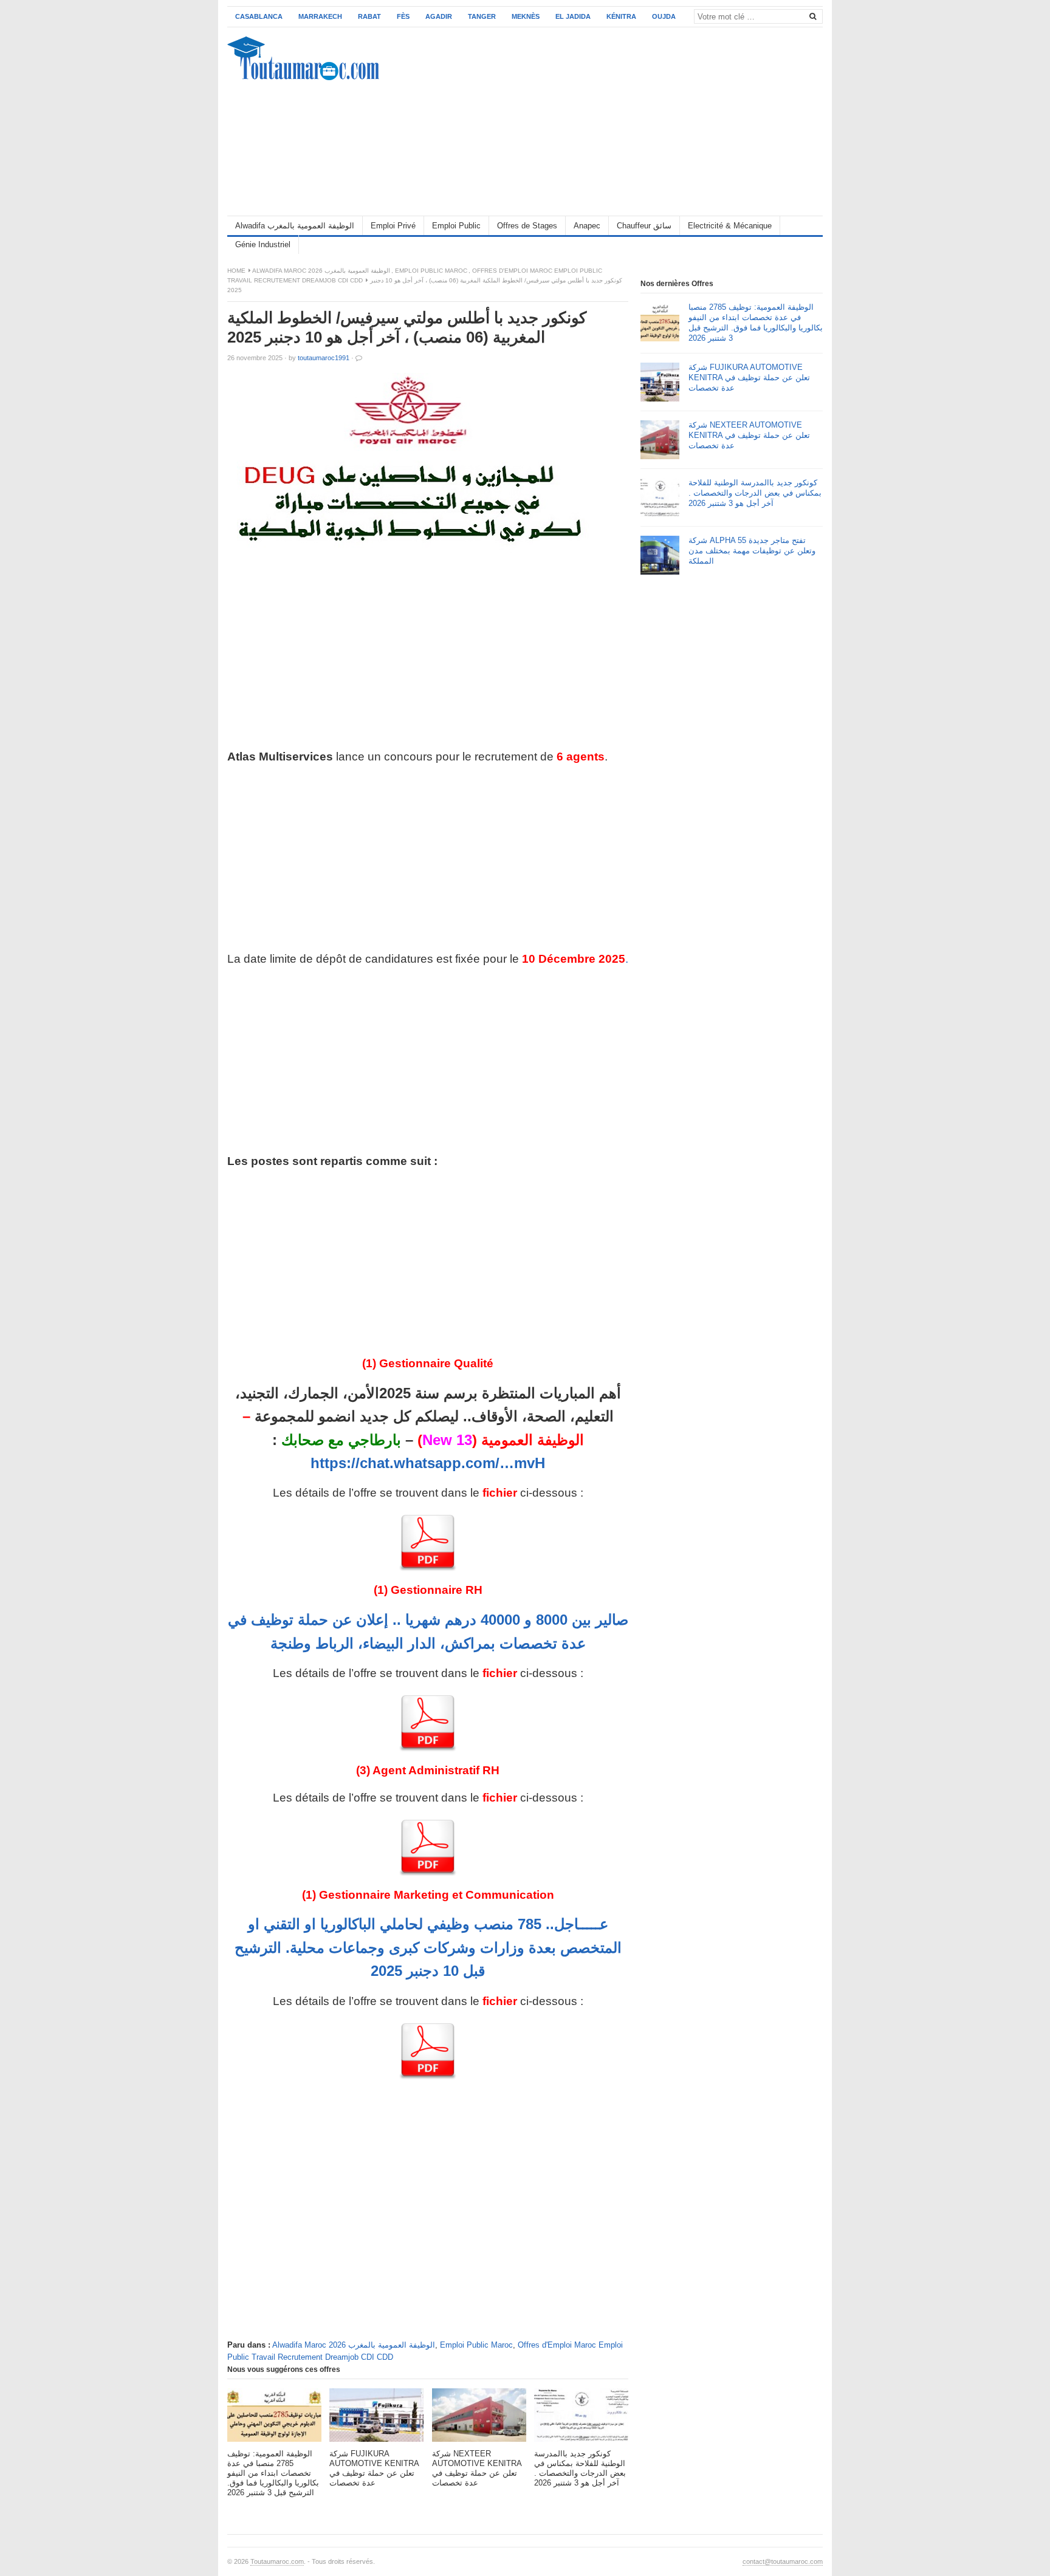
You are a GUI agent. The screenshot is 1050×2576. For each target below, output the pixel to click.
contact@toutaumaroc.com (783, 2561)
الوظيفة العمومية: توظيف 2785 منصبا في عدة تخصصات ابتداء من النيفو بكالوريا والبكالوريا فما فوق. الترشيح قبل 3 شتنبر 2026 (756, 323)
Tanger (482, 16)
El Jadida (573, 16)
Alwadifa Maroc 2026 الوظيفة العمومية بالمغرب (321, 271)
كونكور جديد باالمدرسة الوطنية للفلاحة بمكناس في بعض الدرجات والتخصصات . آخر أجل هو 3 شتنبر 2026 (755, 493)
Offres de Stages (527, 226)
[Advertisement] (602, 121)
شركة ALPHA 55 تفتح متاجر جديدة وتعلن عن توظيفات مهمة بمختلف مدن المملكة (752, 551)
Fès (403, 16)
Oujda (664, 16)
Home (236, 271)
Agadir (439, 16)
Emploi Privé (393, 226)
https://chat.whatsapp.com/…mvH (428, 1463)
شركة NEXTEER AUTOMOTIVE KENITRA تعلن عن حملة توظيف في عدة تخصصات (749, 435)
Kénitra (621, 16)
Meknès (526, 16)
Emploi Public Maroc (431, 271)
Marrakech (320, 16)
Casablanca (259, 16)
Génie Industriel (263, 244)
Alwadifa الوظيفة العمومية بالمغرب (295, 226)
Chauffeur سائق (644, 226)
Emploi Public (456, 226)
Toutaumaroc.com (277, 2561)
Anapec (587, 226)
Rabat (369, 16)
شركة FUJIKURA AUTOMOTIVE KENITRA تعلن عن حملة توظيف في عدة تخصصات (749, 378)
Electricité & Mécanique (730, 226)
